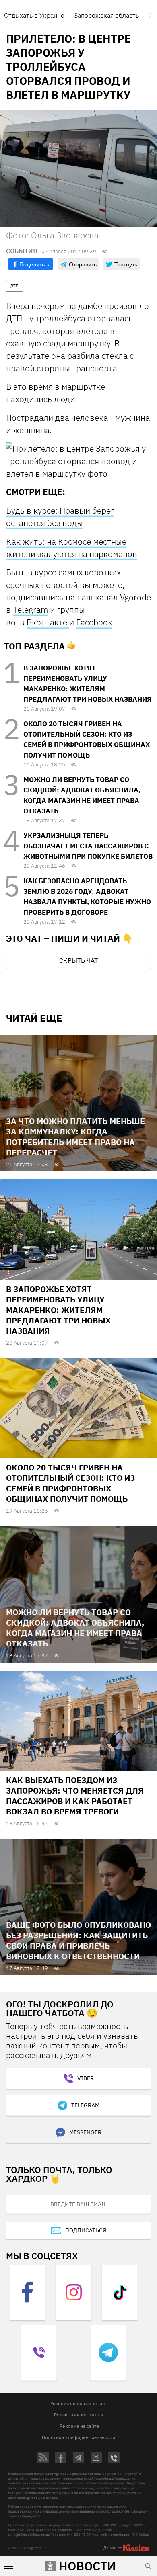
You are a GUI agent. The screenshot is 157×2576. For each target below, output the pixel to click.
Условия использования (77, 2403)
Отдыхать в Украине (34, 15)
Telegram (30, 610)
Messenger (85, 2132)
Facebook (94, 622)
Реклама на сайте (80, 2426)
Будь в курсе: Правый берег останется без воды (60, 517)
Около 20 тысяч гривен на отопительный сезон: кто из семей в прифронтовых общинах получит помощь (70, 1483)
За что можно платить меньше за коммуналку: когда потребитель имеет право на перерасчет (75, 1137)
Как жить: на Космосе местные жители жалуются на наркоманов (72, 548)
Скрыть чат (78, 960)
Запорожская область (106, 15)
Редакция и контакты (78, 2415)
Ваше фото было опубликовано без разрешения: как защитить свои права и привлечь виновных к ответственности (78, 1940)
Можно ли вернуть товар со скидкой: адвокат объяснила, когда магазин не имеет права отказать (75, 1628)
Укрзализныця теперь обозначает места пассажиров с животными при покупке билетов (88, 846)
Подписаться (86, 2230)
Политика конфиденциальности (78, 2437)
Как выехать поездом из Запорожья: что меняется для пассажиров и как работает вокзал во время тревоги (75, 1796)
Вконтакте (48, 622)
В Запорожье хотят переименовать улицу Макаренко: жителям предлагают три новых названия (58, 1310)
